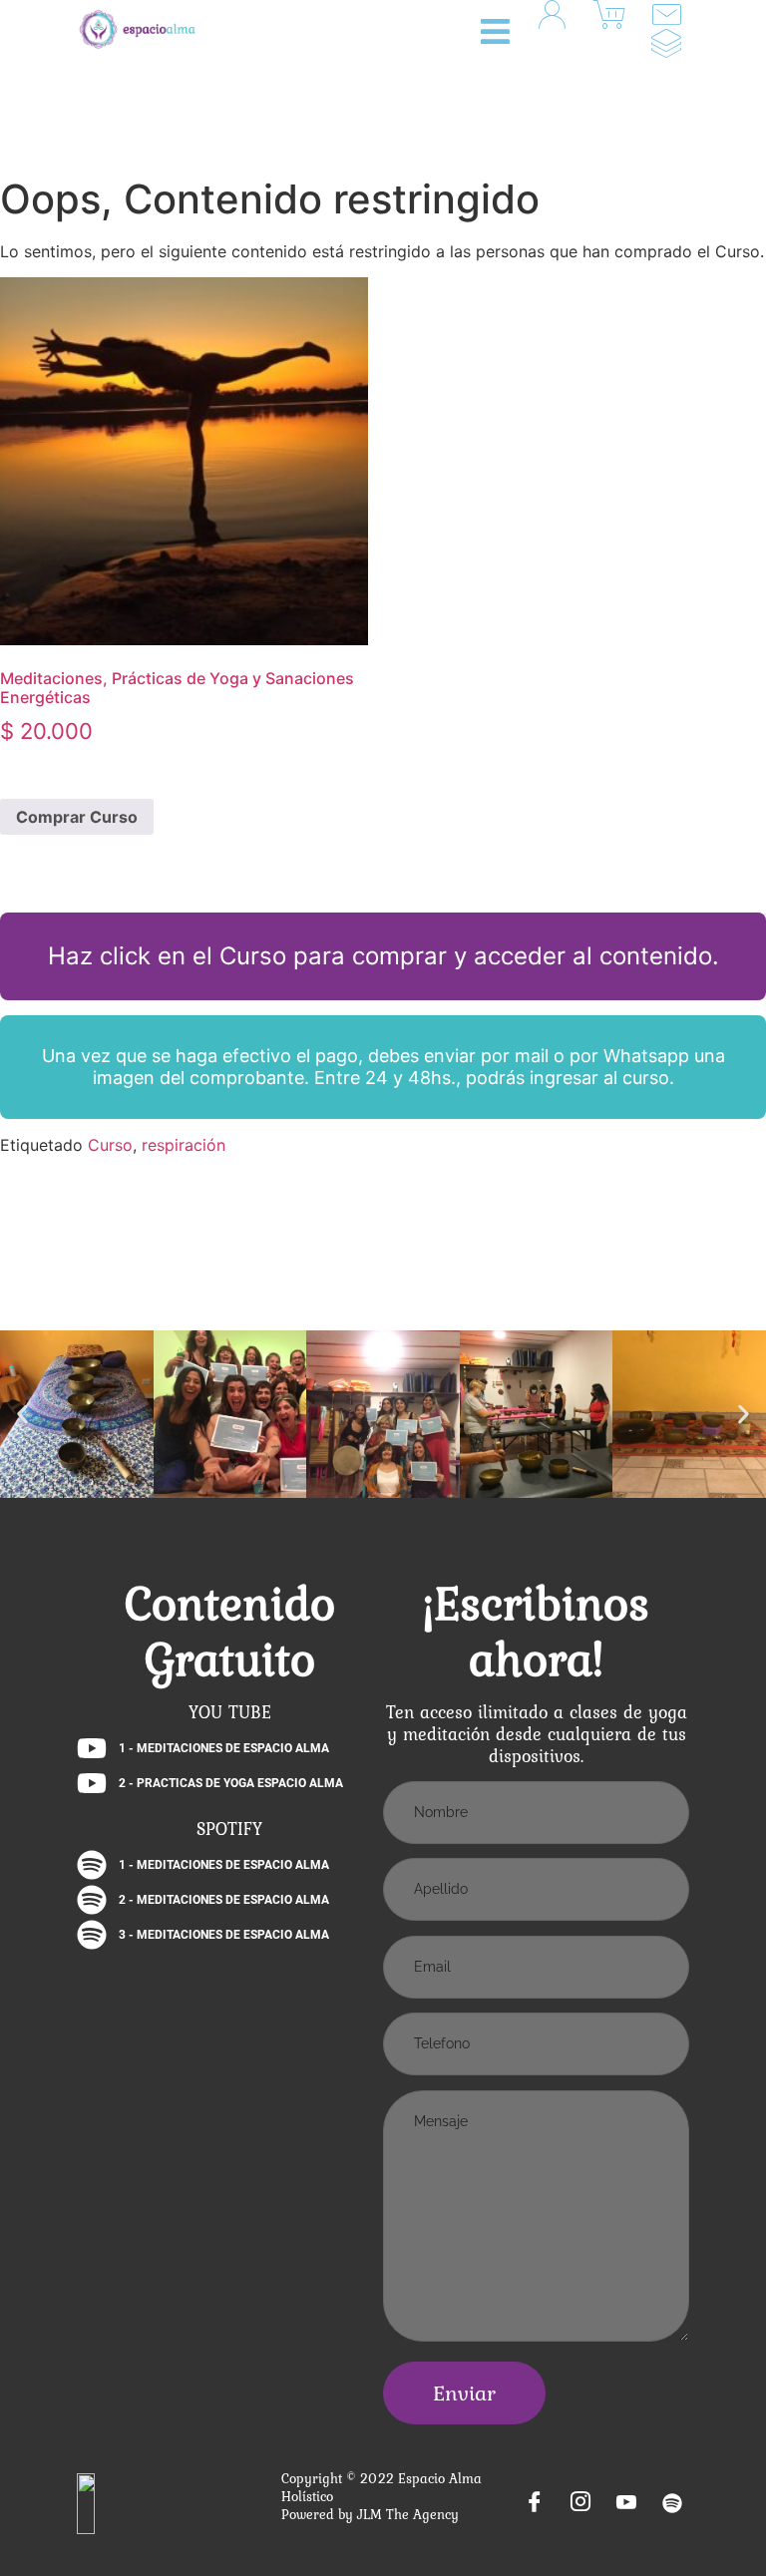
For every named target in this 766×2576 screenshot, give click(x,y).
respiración (184, 1145)
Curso (110, 1145)
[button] (502, 31)
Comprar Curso (77, 817)
